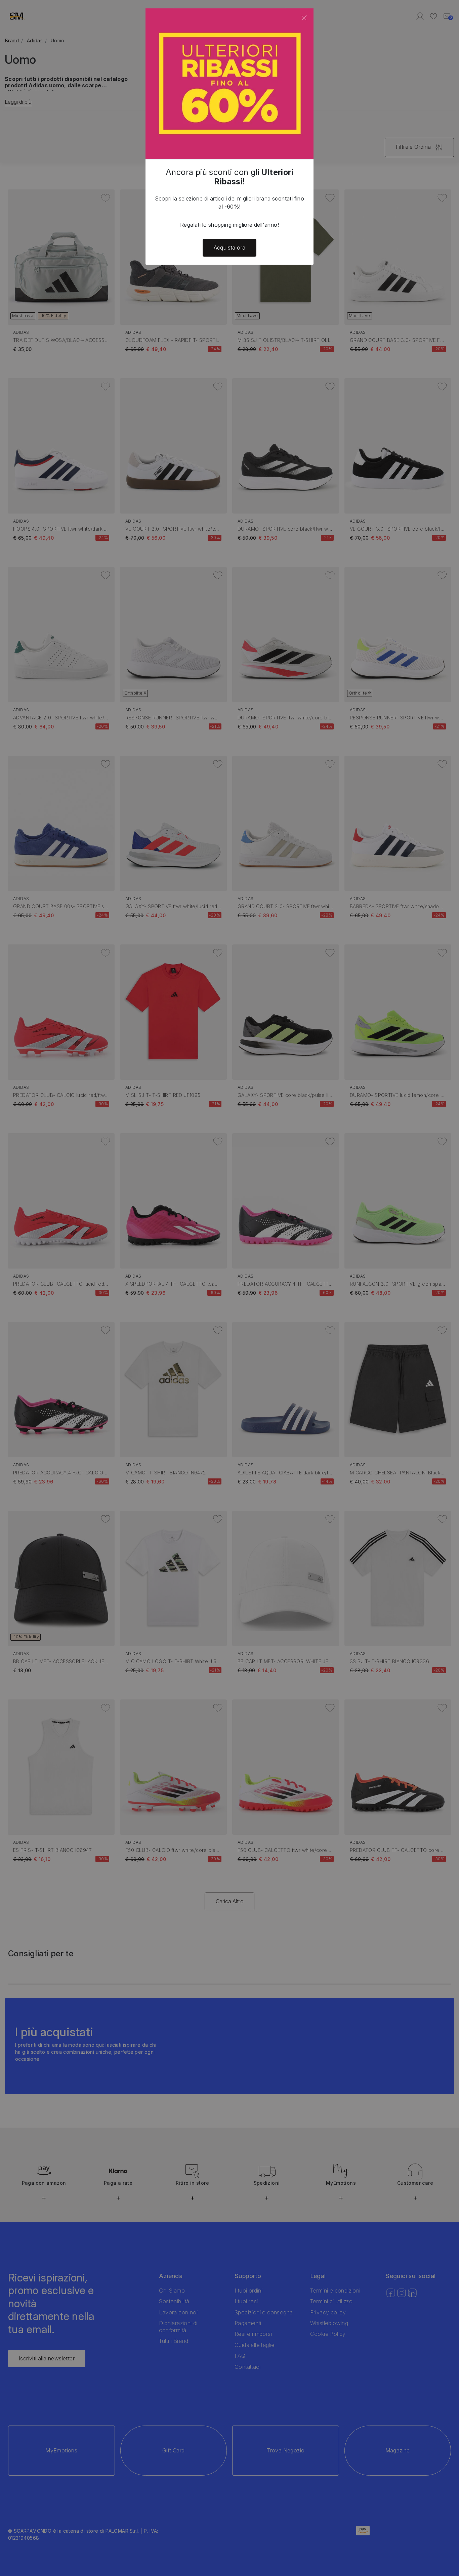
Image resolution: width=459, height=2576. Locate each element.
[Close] (304, 18)
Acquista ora (230, 248)
